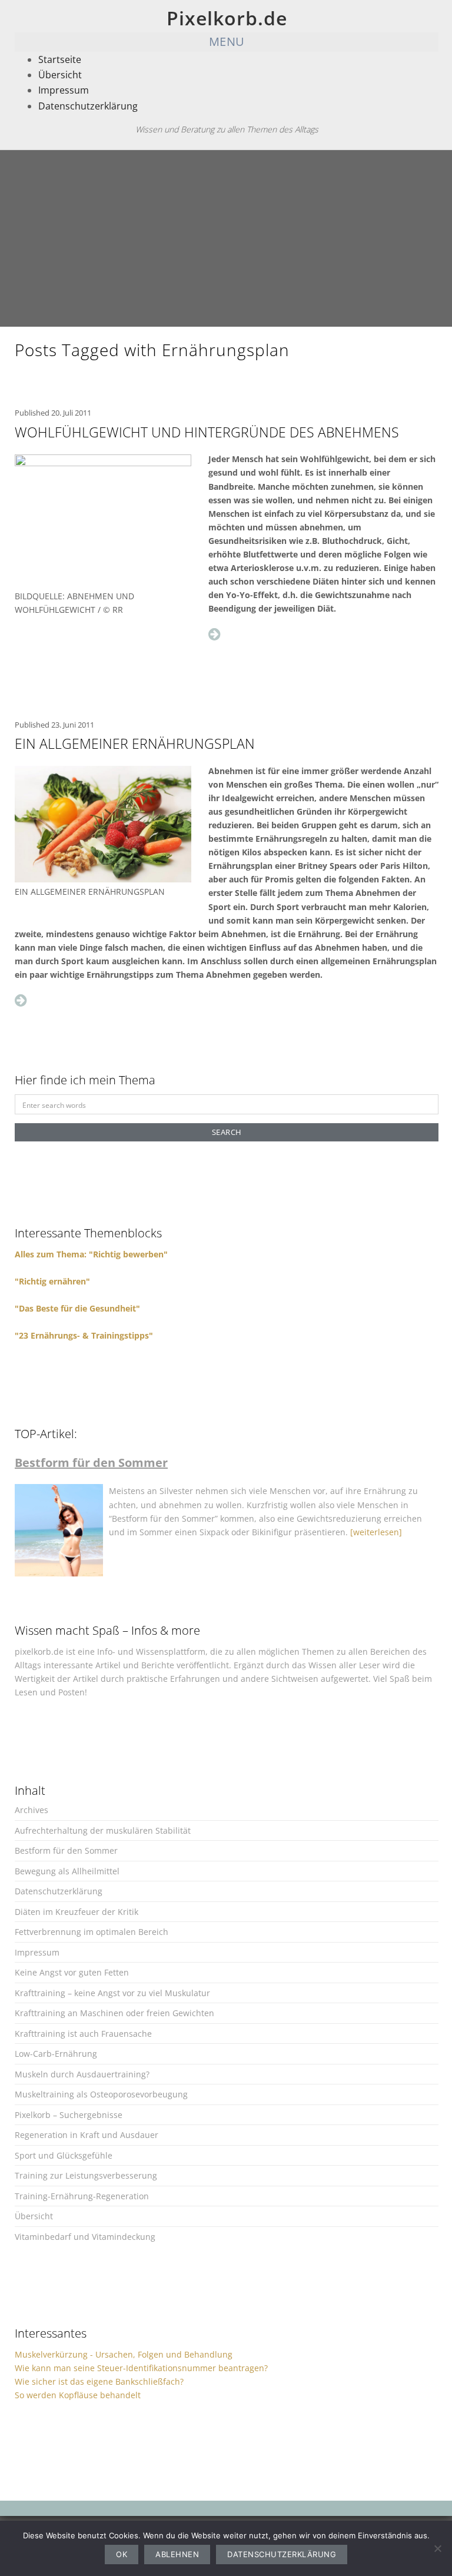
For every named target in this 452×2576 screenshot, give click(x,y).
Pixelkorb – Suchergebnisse (69, 2115)
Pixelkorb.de (227, 18)
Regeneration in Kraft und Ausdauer (87, 2135)
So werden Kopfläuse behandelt (78, 2395)
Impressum (64, 90)
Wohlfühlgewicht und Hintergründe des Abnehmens (207, 432)
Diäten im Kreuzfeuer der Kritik (77, 1912)
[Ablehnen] (437, 2548)
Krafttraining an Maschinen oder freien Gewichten (114, 2013)
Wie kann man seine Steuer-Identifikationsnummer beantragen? (141, 2368)
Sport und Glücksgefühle (64, 2155)
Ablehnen (177, 2554)
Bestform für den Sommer (66, 1850)
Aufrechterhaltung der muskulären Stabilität (103, 1830)
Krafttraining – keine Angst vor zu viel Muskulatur (112, 1993)
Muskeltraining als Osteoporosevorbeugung (101, 2094)
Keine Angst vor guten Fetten (72, 1972)
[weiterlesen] (376, 1532)
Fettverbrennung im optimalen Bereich (92, 1932)
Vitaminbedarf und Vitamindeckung (85, 2237)
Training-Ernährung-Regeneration (82, 2196)
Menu (227, 42)
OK (122, 2554)
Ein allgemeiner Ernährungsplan (135, 743)
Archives (31, 1810)
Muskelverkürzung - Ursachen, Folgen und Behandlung (124, 2354)
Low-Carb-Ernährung (56, 2054)
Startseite (60, 59)
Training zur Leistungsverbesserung (86, 2175)
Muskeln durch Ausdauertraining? (82, 2074)
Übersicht (60, 75)
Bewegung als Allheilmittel (67, 1871)
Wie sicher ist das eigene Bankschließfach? (99, 2381)
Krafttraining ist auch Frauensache (83, 2034)
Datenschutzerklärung (88, 106)
